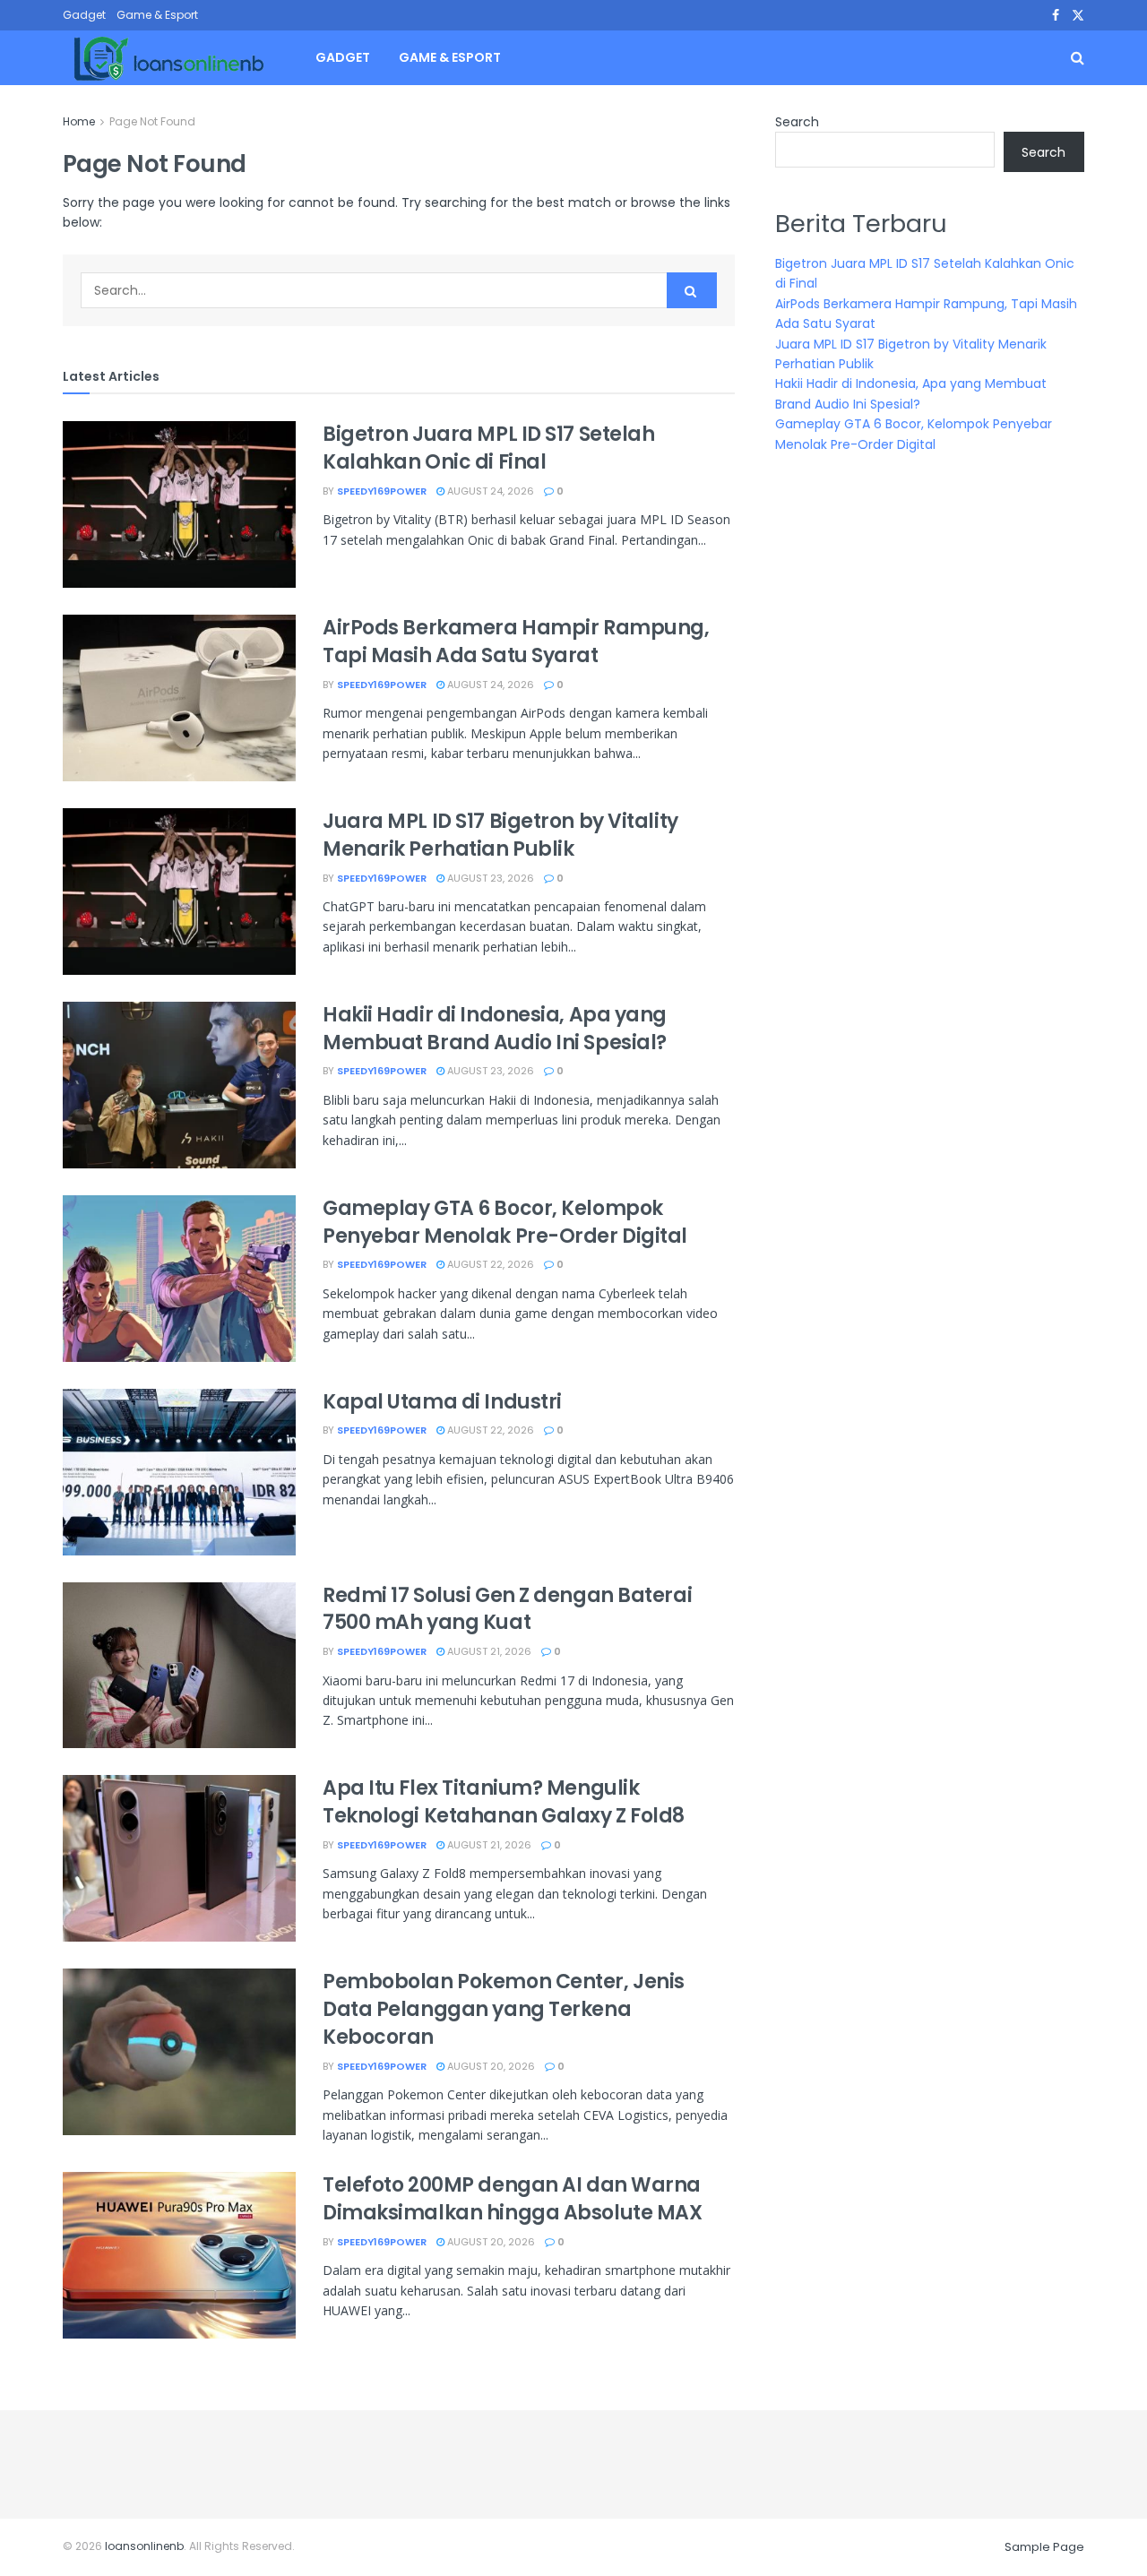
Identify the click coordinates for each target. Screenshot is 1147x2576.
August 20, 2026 (490, 2066)
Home (79, 121)
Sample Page (1044, 2547)
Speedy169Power (382, 491)
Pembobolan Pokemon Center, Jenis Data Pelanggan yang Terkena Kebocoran (504, 2009)
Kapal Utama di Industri (442, 1402)
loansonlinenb (144, 2546)
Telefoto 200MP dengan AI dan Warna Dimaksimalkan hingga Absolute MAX (512, 2199)
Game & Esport (157, 15)
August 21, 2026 (488, 1651)
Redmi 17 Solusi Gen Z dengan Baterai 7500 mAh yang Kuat (507, 1609)
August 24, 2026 (489, 491)
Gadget (84, 15)
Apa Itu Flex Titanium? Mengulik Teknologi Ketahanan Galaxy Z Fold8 (504, 1802)
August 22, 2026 (489, 1264)
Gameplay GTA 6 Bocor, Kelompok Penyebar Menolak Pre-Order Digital (505, 1222)
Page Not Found (152, 121)
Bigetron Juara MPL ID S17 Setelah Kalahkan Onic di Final (488, 448)
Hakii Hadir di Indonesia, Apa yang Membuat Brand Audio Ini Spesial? (495, 1029)
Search (797, 122)
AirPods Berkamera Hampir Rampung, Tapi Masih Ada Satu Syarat (516, 642)
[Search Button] (692, 290)
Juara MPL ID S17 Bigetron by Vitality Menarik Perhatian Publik (500, 835)
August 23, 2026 (489, 878)
